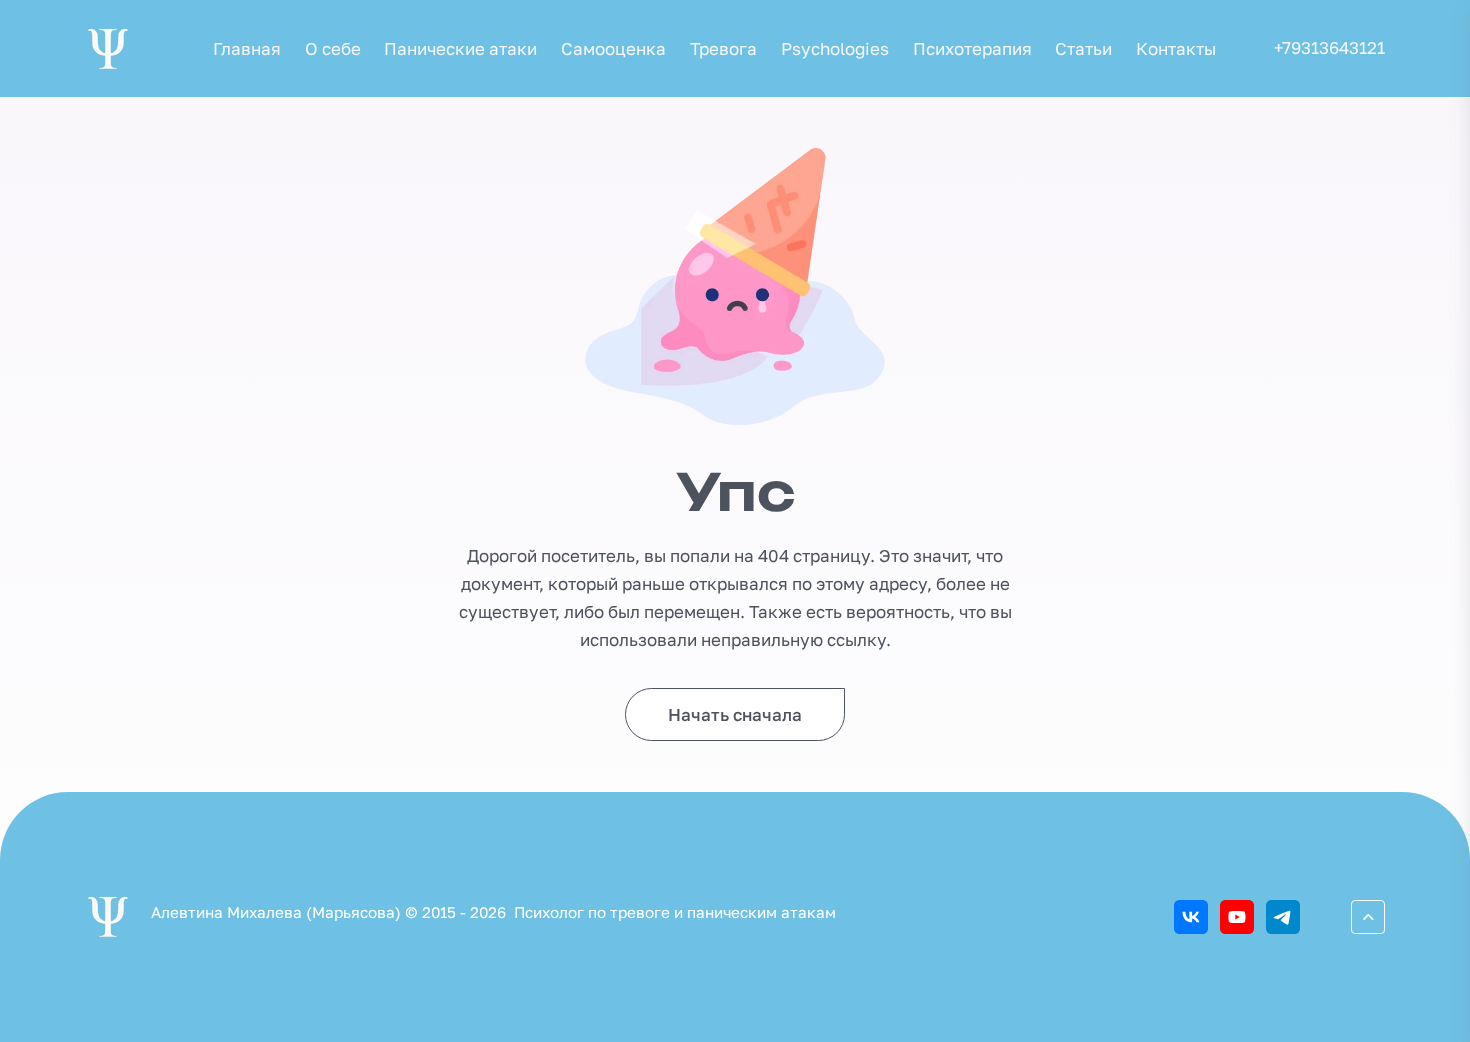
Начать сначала (735, 714)
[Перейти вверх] (1368, 917)
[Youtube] (1237, 917)
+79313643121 (1329, 47)
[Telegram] (1283, 917)
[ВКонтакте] (1191, 917)
